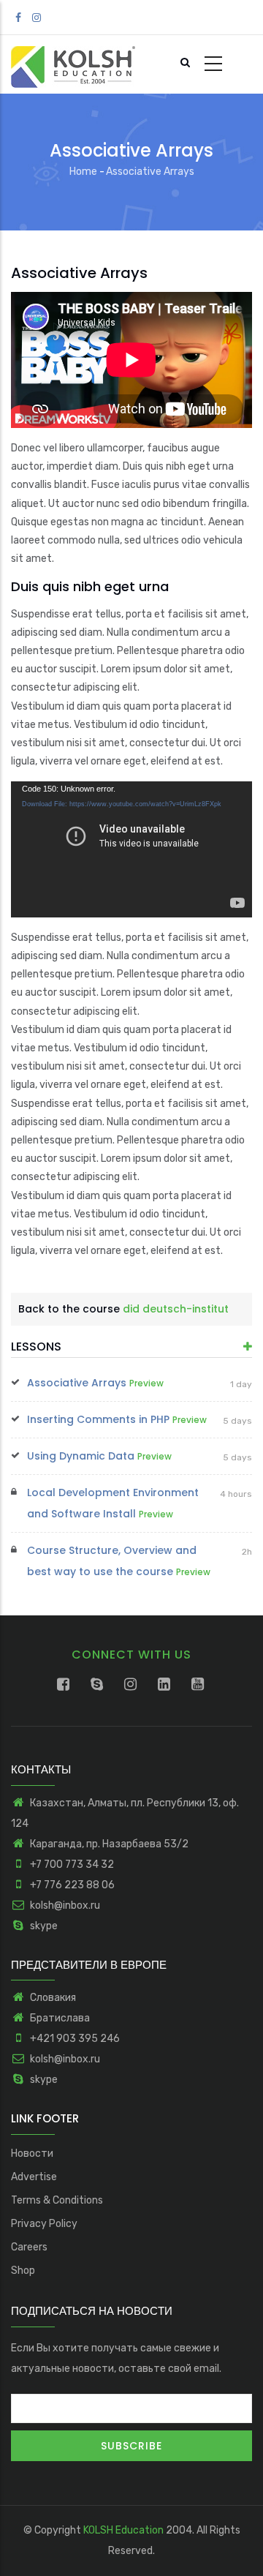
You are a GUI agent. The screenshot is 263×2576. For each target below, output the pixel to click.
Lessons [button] (36, 1347)
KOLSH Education (123, 2530)
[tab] (131, 1347)
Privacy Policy (44, 2224)
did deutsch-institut (176, 1309)
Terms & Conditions (57, 2200)
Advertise (34, 2177)
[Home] (73, 64)
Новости (32, 2153)
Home (83, 172)
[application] (131, 360)
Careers (29, 2247)
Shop (23, 2271)
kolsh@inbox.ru (64, 1905)
